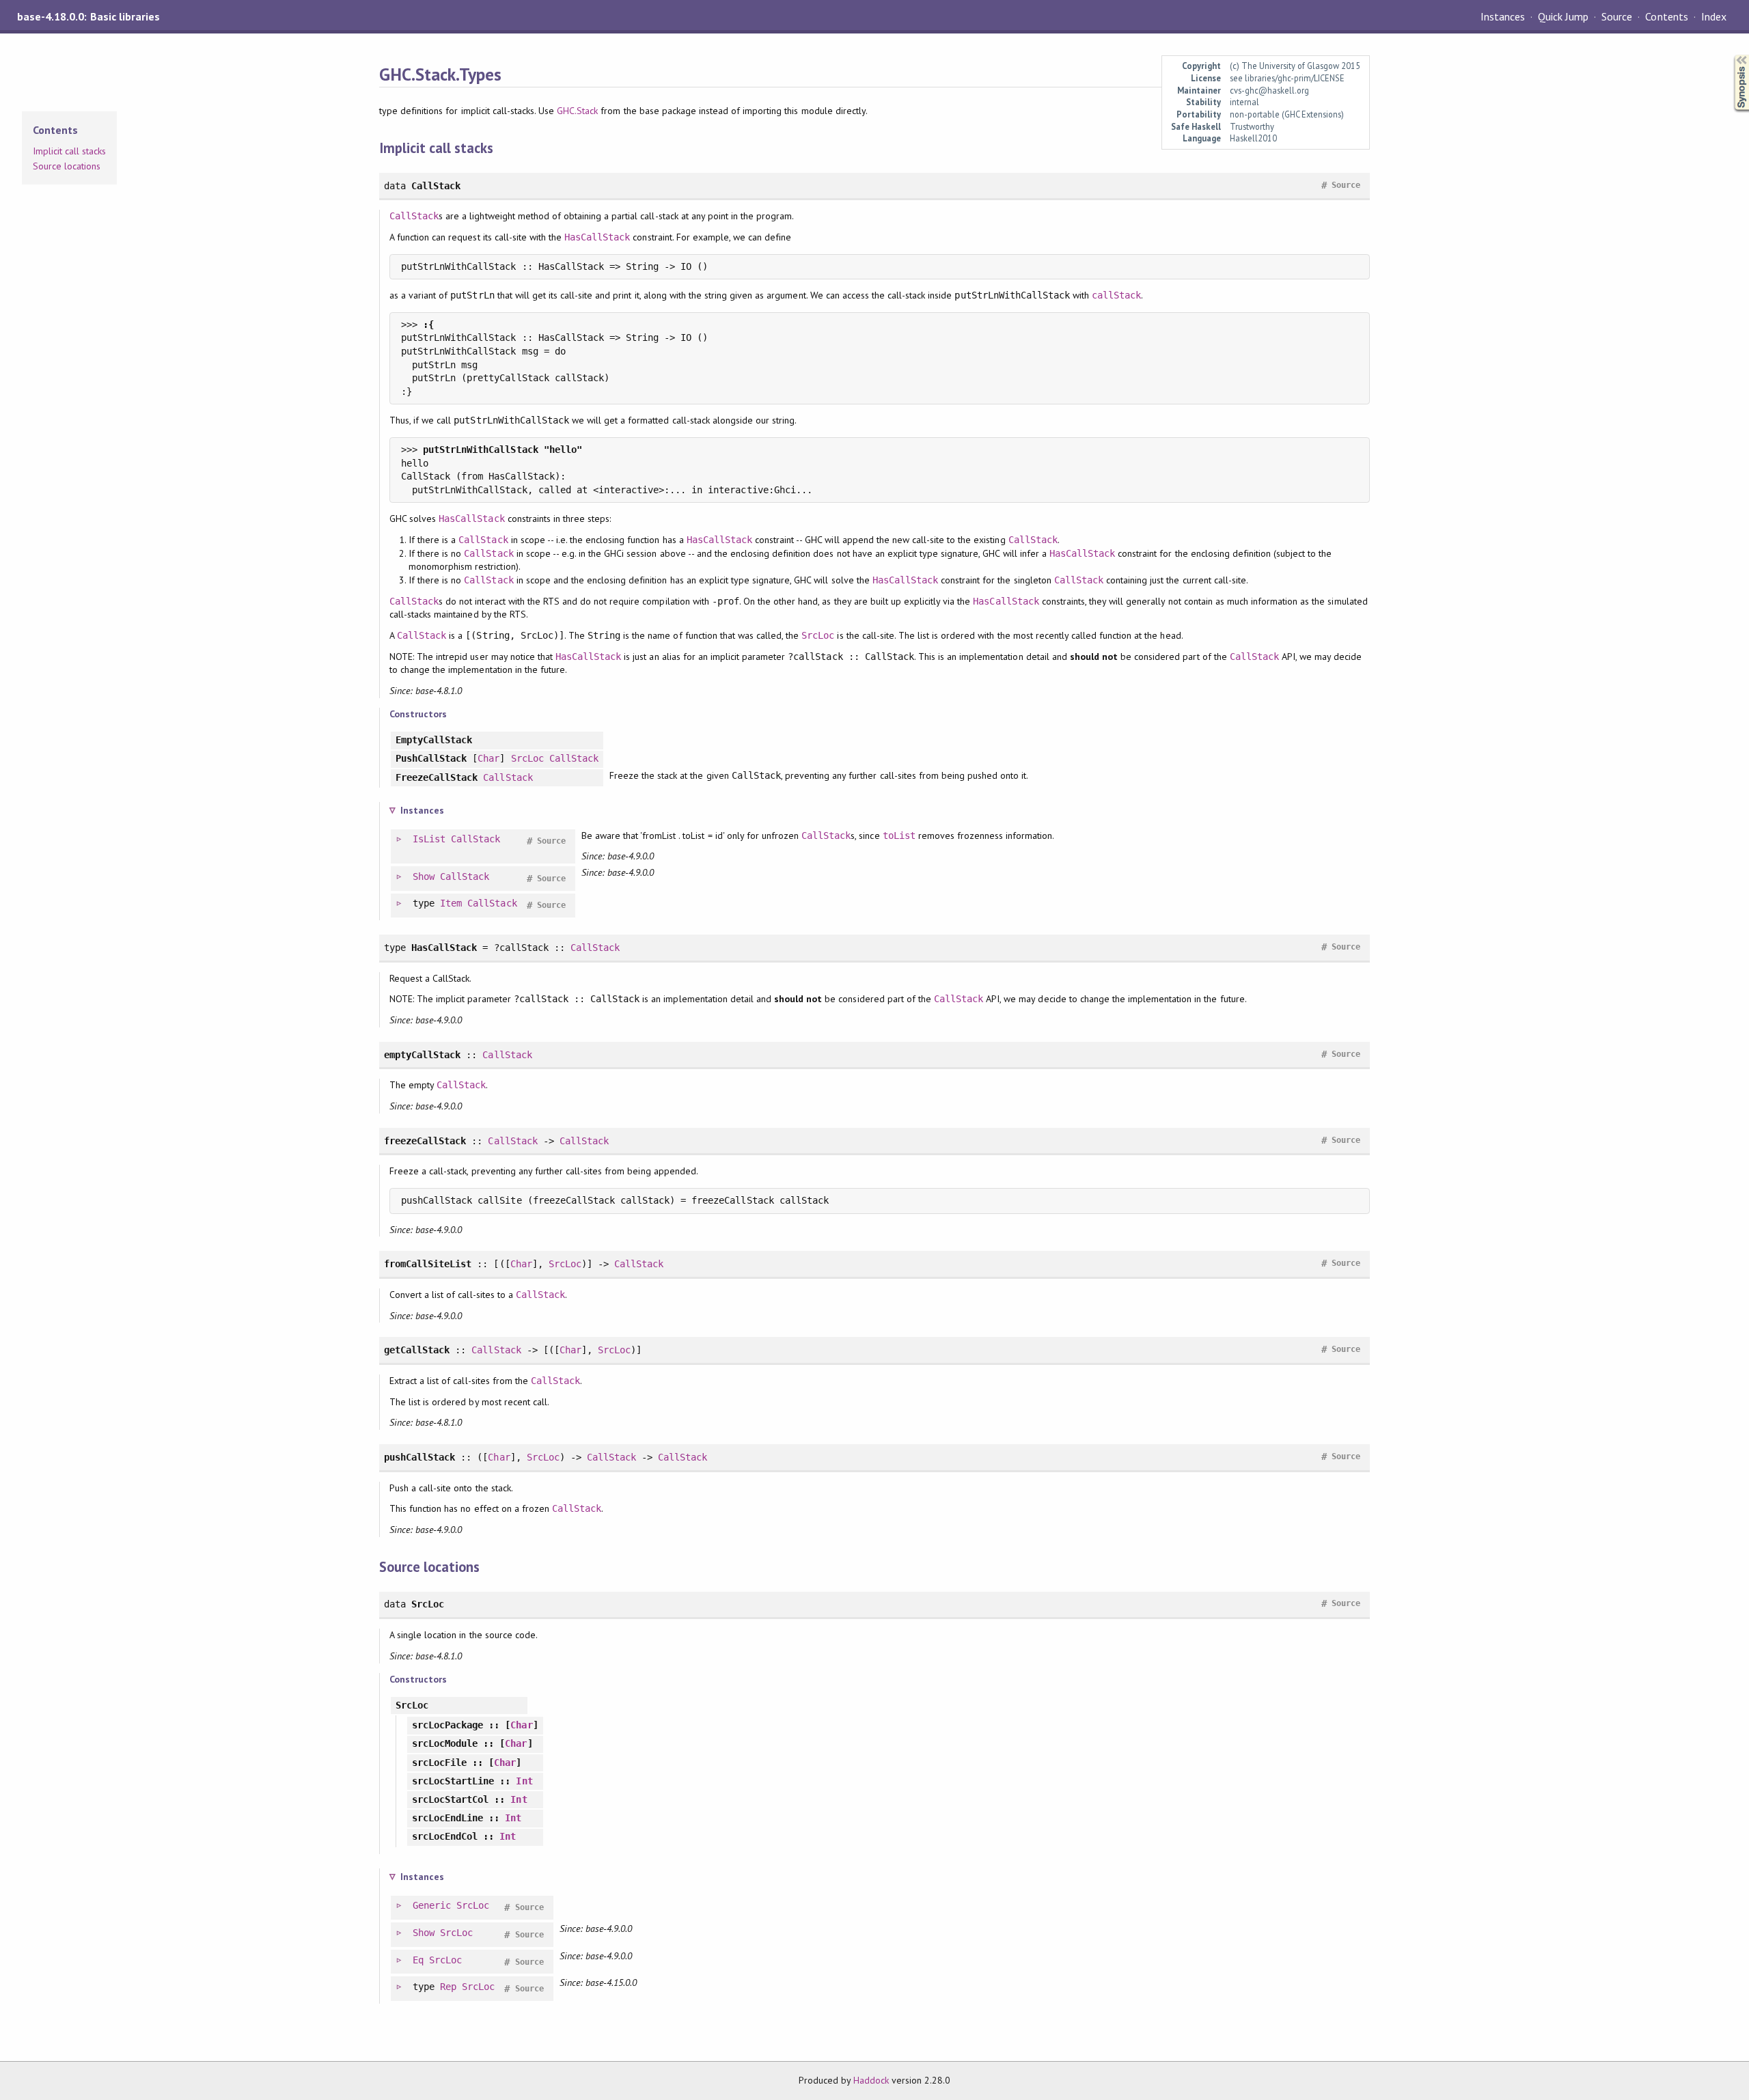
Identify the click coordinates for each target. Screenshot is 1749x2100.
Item (451, 903)
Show (424, 876)
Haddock (871, 2080)
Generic (432, 1905)
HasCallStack (597, 237)
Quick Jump (1563, 16)
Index (1714, 16)
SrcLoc (818, 635)
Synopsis (1731, 55)
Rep (448, 1987)
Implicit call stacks (69, 151)
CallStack (414, 216)
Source (1617, 16)
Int (524, 1781)
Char (488, 758)
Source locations (67, 166)
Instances (1503, 16)
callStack (1116, 295)
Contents (1666, 16)
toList (899, 835)
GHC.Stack (577, 111)
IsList (429, 839)
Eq (418, 1960)
